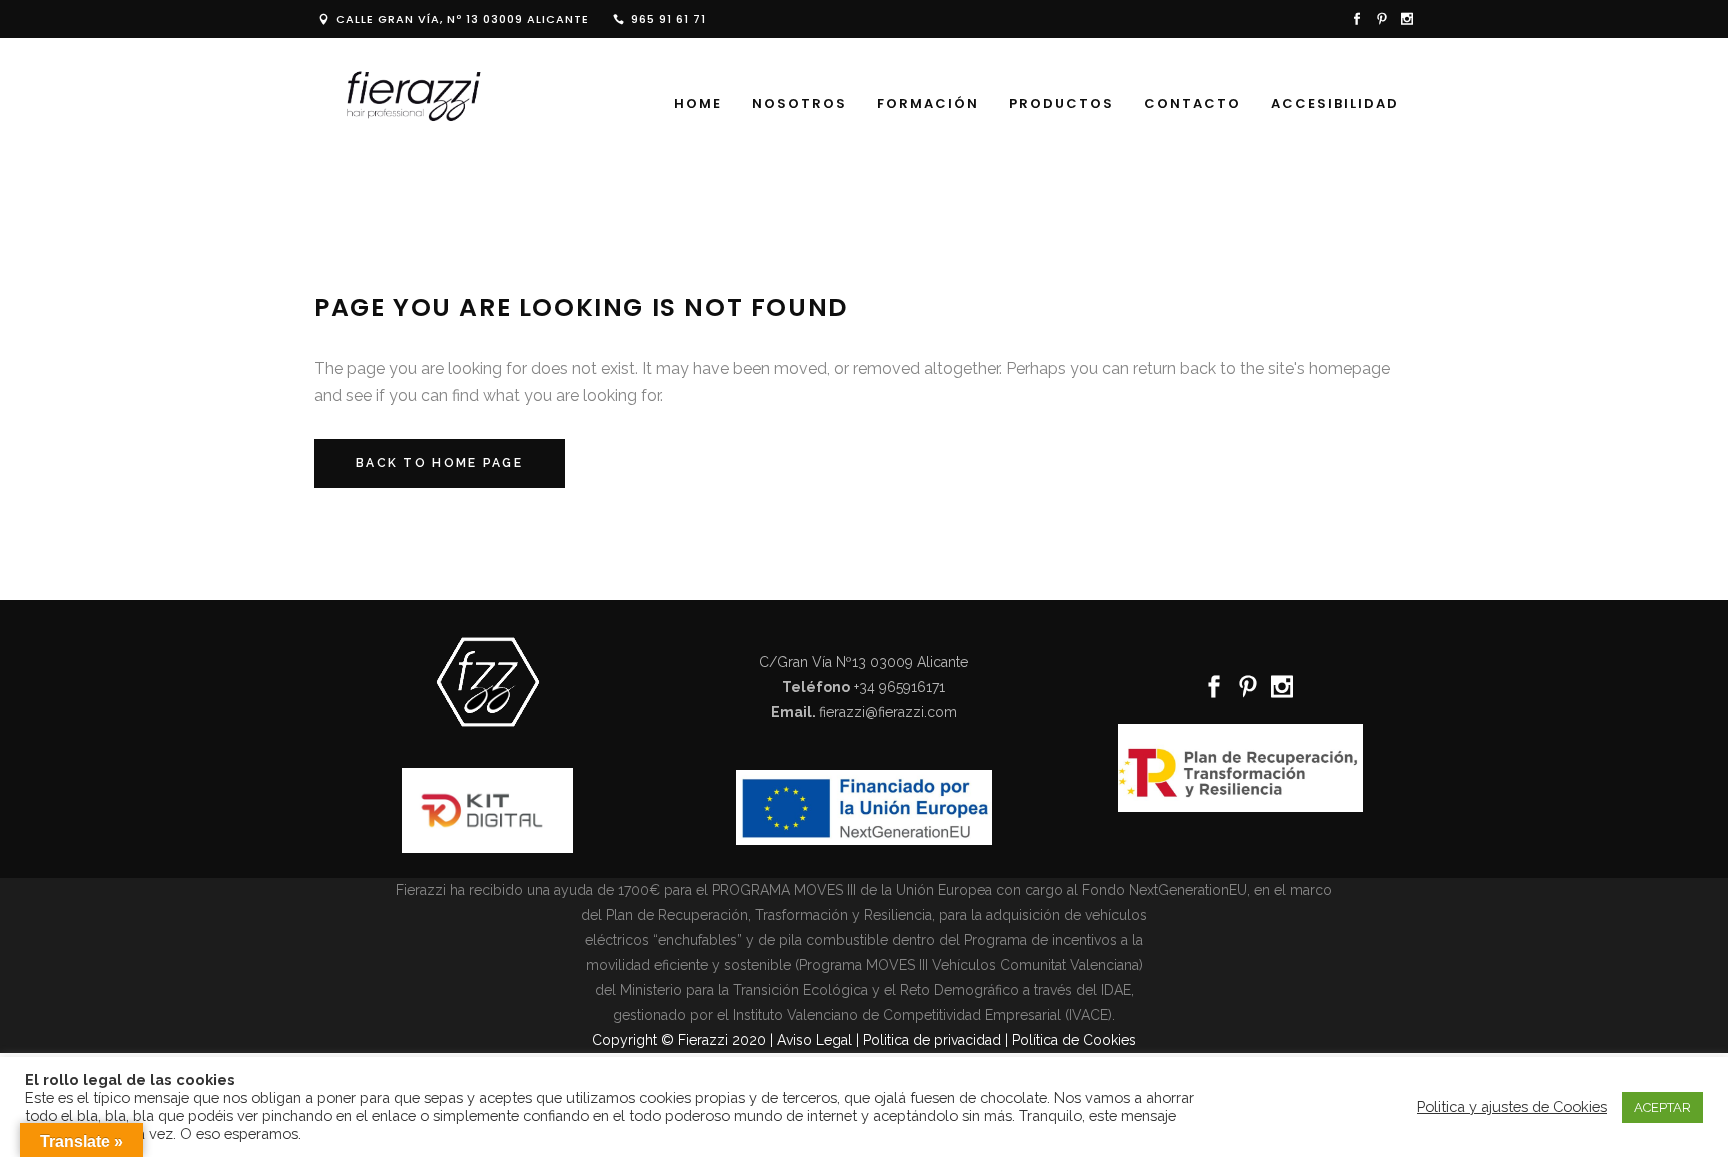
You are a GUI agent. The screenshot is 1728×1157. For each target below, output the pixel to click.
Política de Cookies (1074, 1040)
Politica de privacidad (932, 1040)
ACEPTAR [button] (1662, 1107)
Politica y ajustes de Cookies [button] (1512, 1106)
